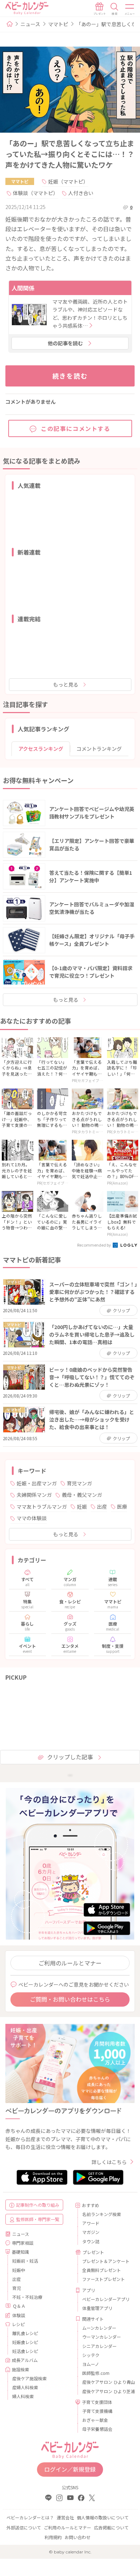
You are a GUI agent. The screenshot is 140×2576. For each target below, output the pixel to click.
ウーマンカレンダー (102, 2337)
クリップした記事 (70, 1757)
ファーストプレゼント (104, 2279)
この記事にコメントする (76, 428)
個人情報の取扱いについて (103, 2517)
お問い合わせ (78, 2537)
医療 (122, 1507)
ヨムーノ (91, 2364)
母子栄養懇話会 (97, 2429)
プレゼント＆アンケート (106, 2261)
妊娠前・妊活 (25, 2261)
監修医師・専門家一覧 (38, 2219)
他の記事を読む (65, 343)
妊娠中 (19, 2270)
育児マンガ (79, 1483)
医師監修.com (96, 2373)
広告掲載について (111, 2527)
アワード (91, 2223)
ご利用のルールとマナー (70, 1963)
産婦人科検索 (25, 2387)
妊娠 (82, 1507)
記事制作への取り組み (38, 2205)
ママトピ (58, 24)
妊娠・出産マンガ (37, 1483)
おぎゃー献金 (95, 2420)
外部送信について (24, 2527)
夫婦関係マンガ (34, 1495)
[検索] (115, 9)
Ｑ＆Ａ (19, 2306)
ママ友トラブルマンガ (42, 1507)
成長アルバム (25, 2360)
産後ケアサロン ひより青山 (106, 2382)
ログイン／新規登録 (70, 2469)
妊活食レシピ (25, 2351)
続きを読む (70, 376)
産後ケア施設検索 (29, 2378)
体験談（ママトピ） (36, 193)
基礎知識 (20, 2252)
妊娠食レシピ (25, 2342)
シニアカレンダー (99, 2346)
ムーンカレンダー (99, 2328)
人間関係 (23, 288)
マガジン (91, 2232)
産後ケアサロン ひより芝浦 (106, 2391)
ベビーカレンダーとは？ (30, 2517)
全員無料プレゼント (102, 2270)
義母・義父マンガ (82, 1495)
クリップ (121, 1310)
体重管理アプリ (97, 2308)
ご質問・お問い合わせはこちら (70, 1999)
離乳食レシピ (25, 2333)
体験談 (19, 2315)
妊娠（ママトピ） (68, 181)
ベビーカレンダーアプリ (106, 2299)
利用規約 (53, 2537)
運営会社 (65, 2517)
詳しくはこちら (109, 2162)
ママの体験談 (32, 1518)
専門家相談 (23, 2243)
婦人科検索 (23, 2396)
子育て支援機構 (97, 2411)
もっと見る (66, 684)
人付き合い (81, 193)
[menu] (130, 9)
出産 (102, 1507)
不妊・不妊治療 (27, 2297)
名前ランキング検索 (102, 2214)
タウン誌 (91, 2241)
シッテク (91, 2355)
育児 (17, 2288)
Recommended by (94, 1245)
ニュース (30, 24)
